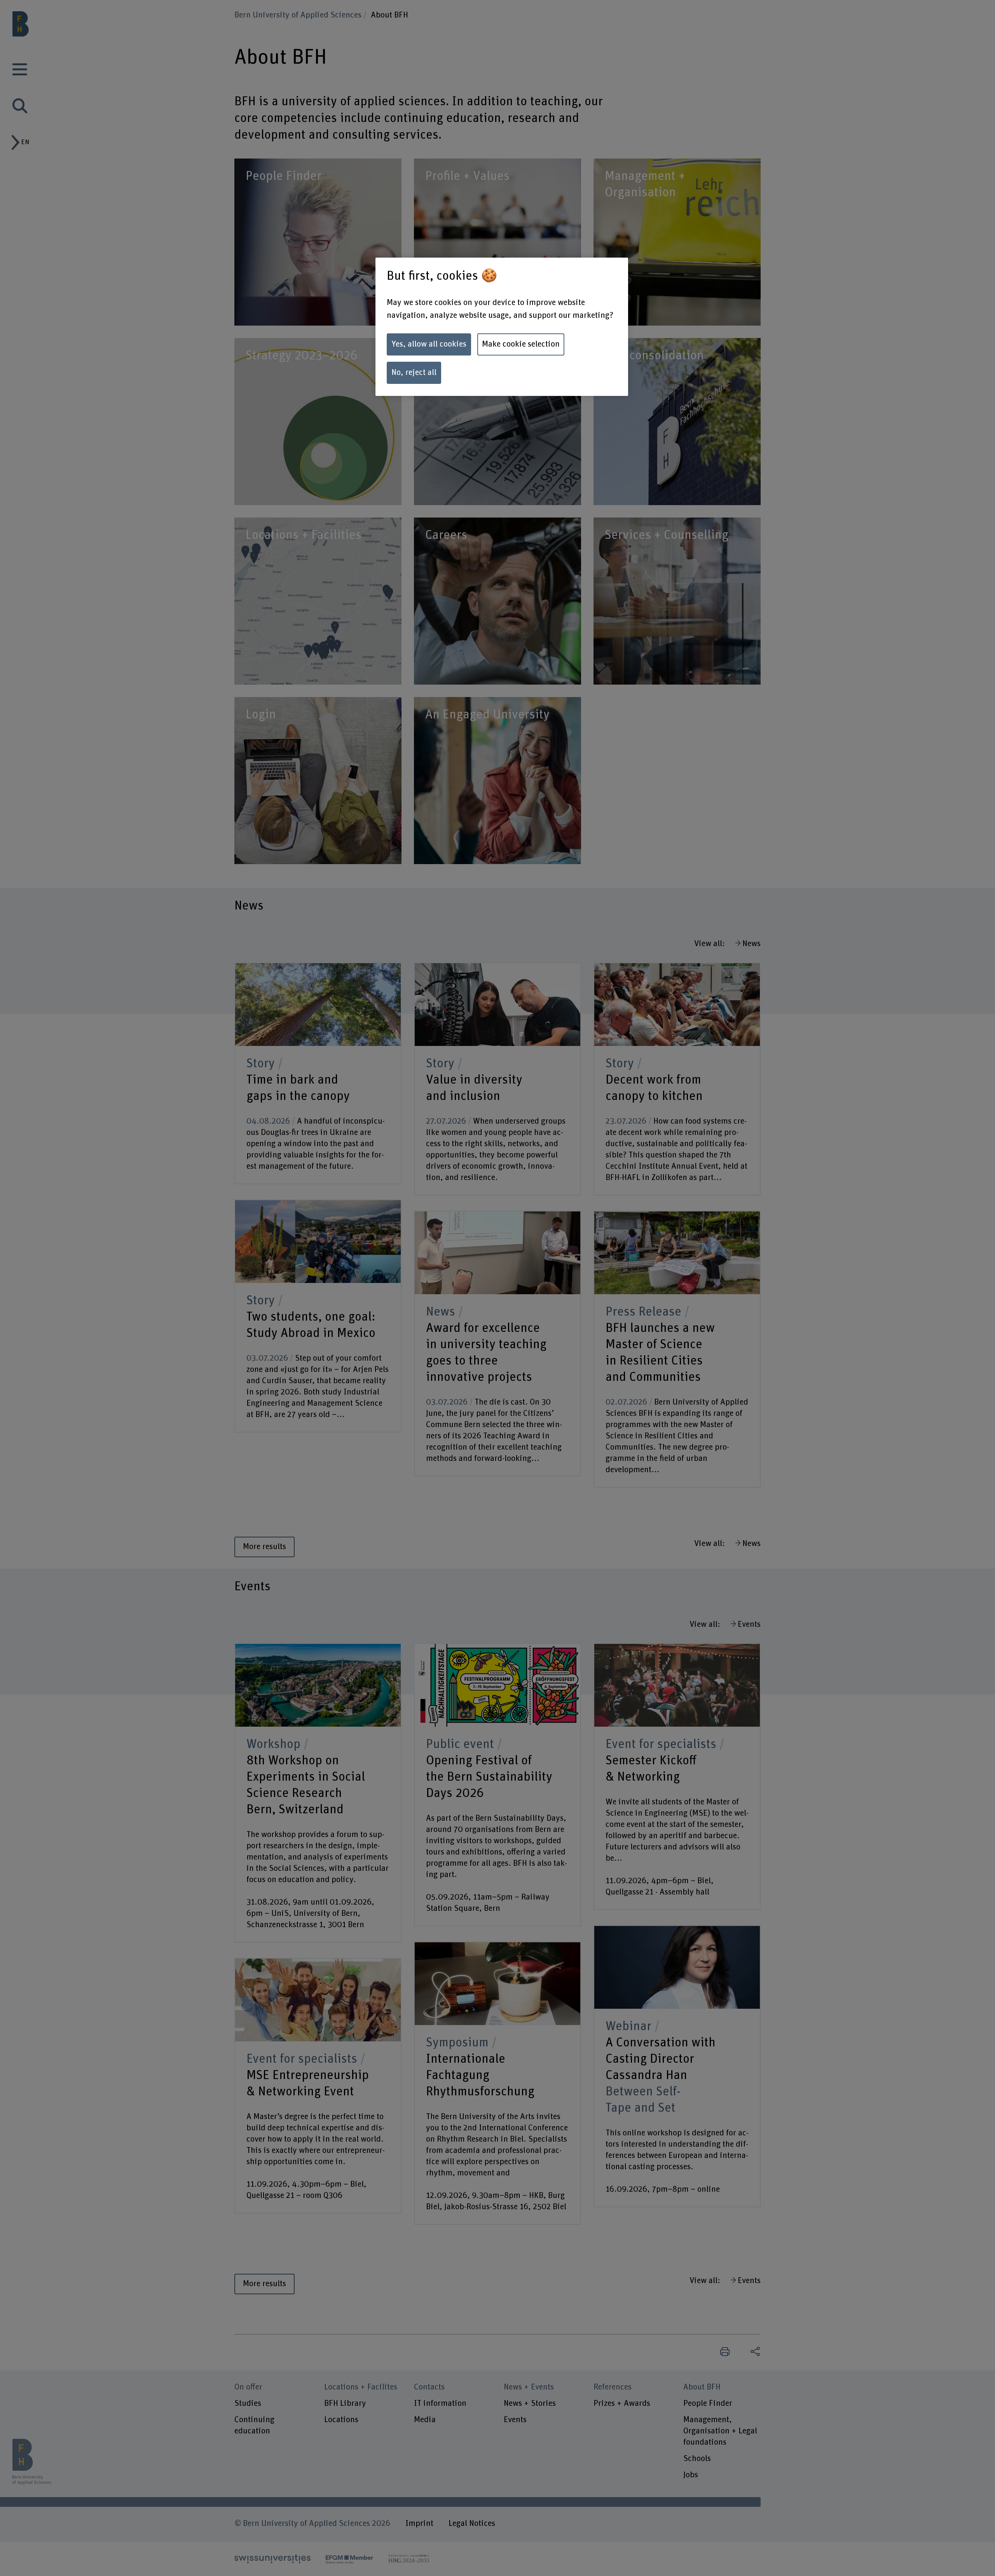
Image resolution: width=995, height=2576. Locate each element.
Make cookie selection (521, 344)
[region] (502, 327)
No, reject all (414, 373)
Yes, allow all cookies (429, 344)
